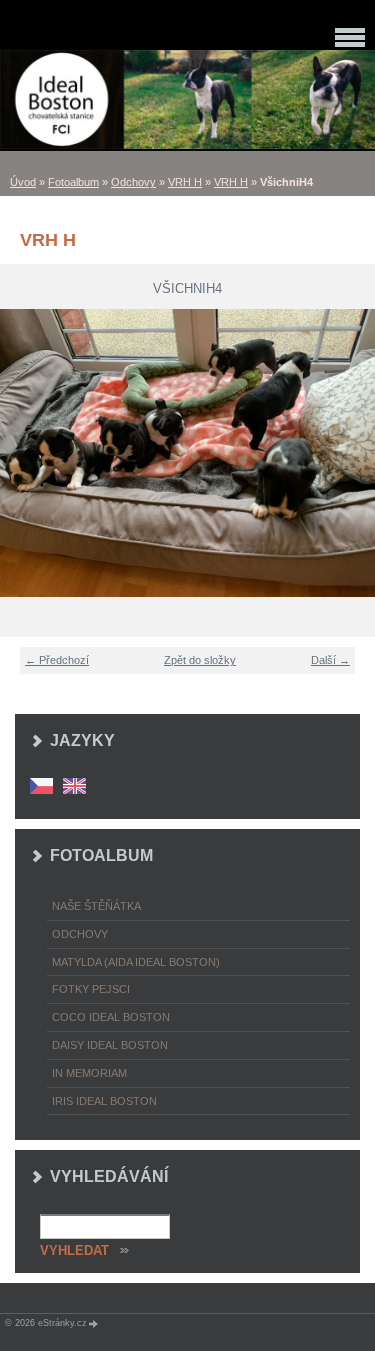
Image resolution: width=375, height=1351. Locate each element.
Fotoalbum (73, 182)
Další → (330, 660)
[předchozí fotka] (27, 453)
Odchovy (133, 182)
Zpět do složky (200, 660)
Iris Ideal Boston (104, 1101)
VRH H (185, 182)
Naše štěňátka (96, 906)
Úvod (23, 182)
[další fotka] (347, 453)
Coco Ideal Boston (111, 1017)
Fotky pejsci (91, 989)
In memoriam (89, 1073)
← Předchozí (57, 660)
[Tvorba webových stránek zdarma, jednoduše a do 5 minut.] (94, 1323)
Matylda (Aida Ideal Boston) (136, 962)
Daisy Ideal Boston (110, 1045)
